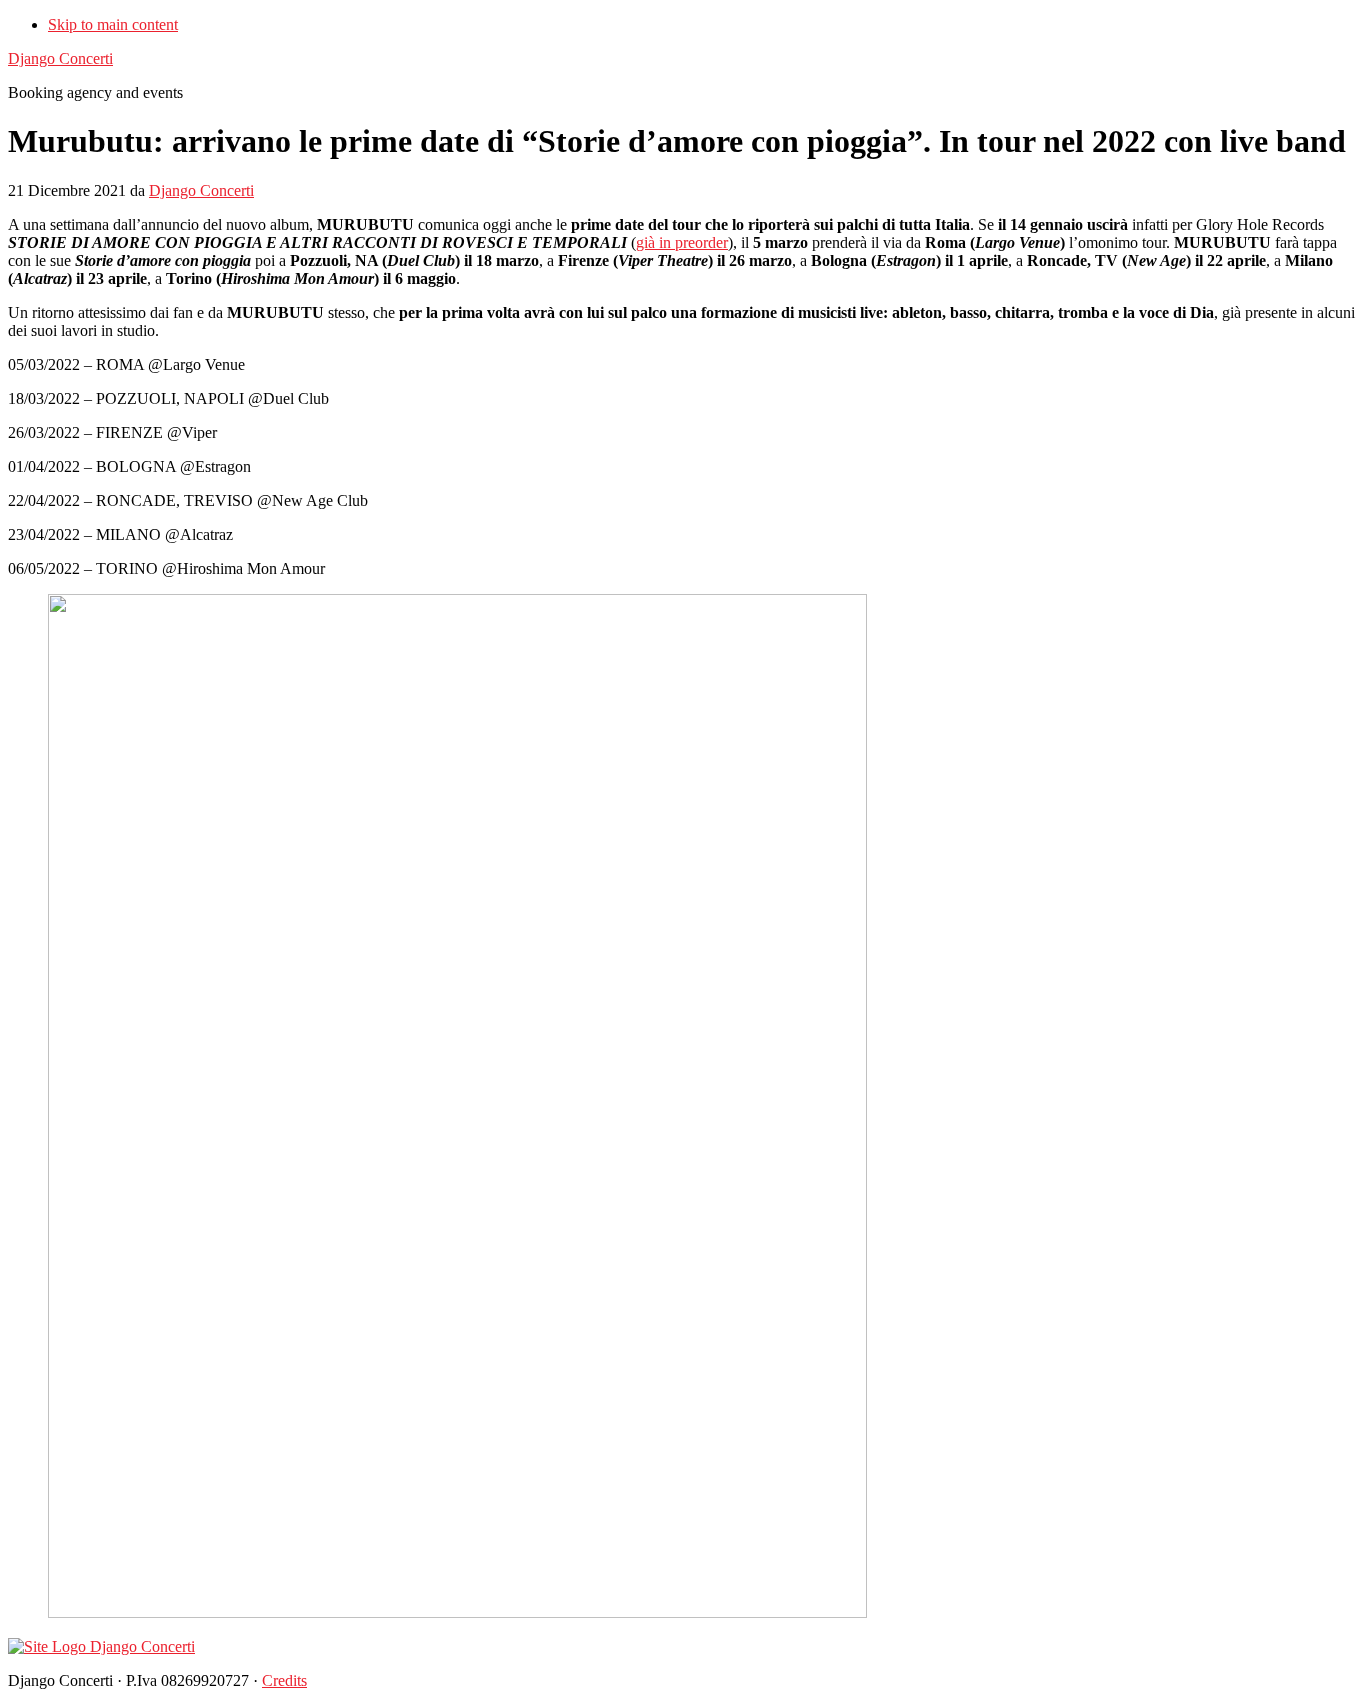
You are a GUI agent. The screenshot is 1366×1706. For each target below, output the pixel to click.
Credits (284, 1680)
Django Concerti (60, 58)
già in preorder (682, 242)
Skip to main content (113, 24)
